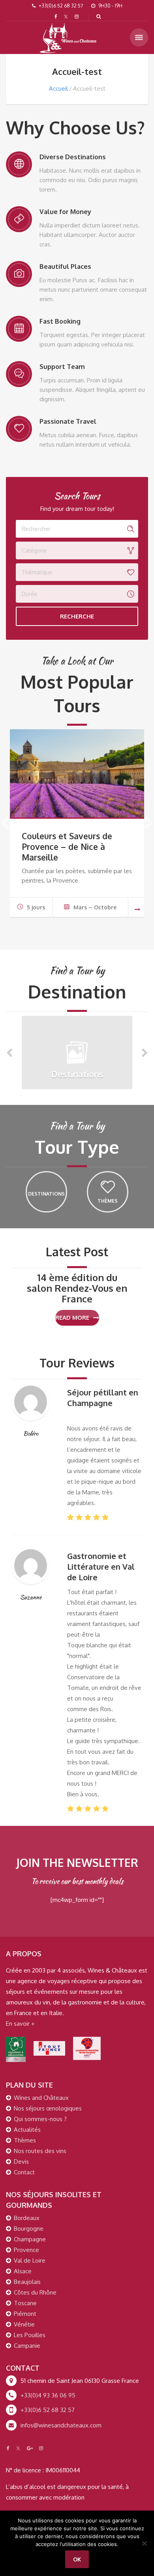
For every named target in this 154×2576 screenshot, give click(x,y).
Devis (21, 2162)
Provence (26, 2250)
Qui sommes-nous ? (40, 2119)
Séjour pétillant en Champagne (103, 1398)
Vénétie (24, 2324)
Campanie (27, 2346)
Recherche (77, 616)
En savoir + (20, 2024)
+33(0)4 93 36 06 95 (48, 2395)
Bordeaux (27, 2218)
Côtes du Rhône (35, 2292)
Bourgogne (29, 2229)
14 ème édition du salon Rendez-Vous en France (77, 1288)
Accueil (58, 88)
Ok (77, 2559)
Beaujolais (27, 2282)
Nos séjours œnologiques (48, 2108)
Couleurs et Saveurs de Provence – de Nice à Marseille (67, 847)
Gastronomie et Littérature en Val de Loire (101, 1566)
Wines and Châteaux (41, 2098)
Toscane (25, 2303)
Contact (24, 2172)
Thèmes (25, 2140)
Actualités (27, 2130)
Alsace (23, 2271)
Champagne (30, 2239)
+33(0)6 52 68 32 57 (48, 2410)
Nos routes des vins (40, 2151)
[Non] (144, 2543)
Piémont (25, 2314)
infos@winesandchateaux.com (61, 2425)
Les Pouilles (30, 2335)
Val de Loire (30, 2260)
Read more (72, 1318)
